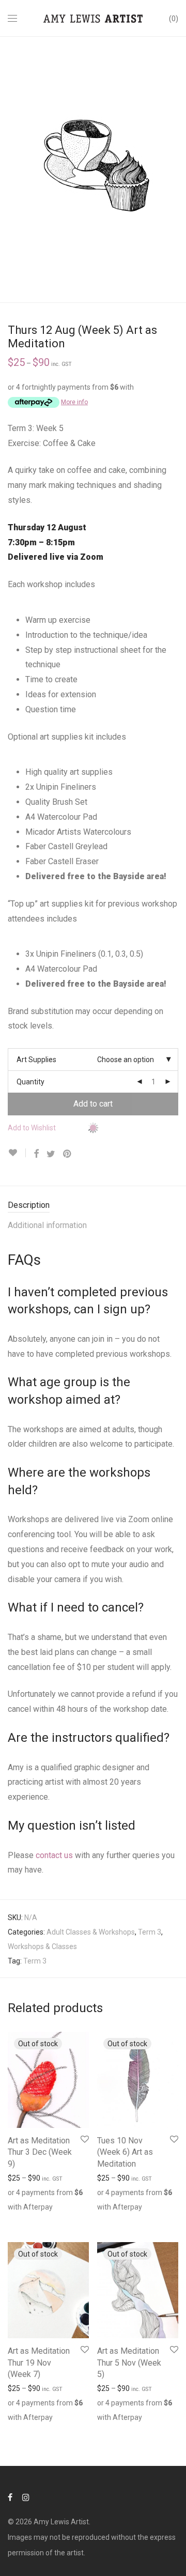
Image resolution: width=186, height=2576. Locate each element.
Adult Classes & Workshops (91, 1932)
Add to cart (93, 1104)
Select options (26, 2204)
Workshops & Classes (42, 1946)
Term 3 (150, 1932)
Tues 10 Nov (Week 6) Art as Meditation (125, 2152)
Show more (27, 2219)
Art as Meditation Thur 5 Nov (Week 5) (129, 2363)
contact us (54, 1855)
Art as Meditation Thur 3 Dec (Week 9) (40, 2152)
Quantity (30, 1082)
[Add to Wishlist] (17, 1153)
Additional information (47, 1225)
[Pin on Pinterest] (68, 1154)
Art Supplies (36, 1060)
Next (176, 170)
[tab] (93, 1206)
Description (29, 1205)
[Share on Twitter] (51, 1154)
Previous (10, 170)
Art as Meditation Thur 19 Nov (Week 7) (39, 2363)
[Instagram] (26, 2497)
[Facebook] (10, 2497)
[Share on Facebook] (36, 1154)
